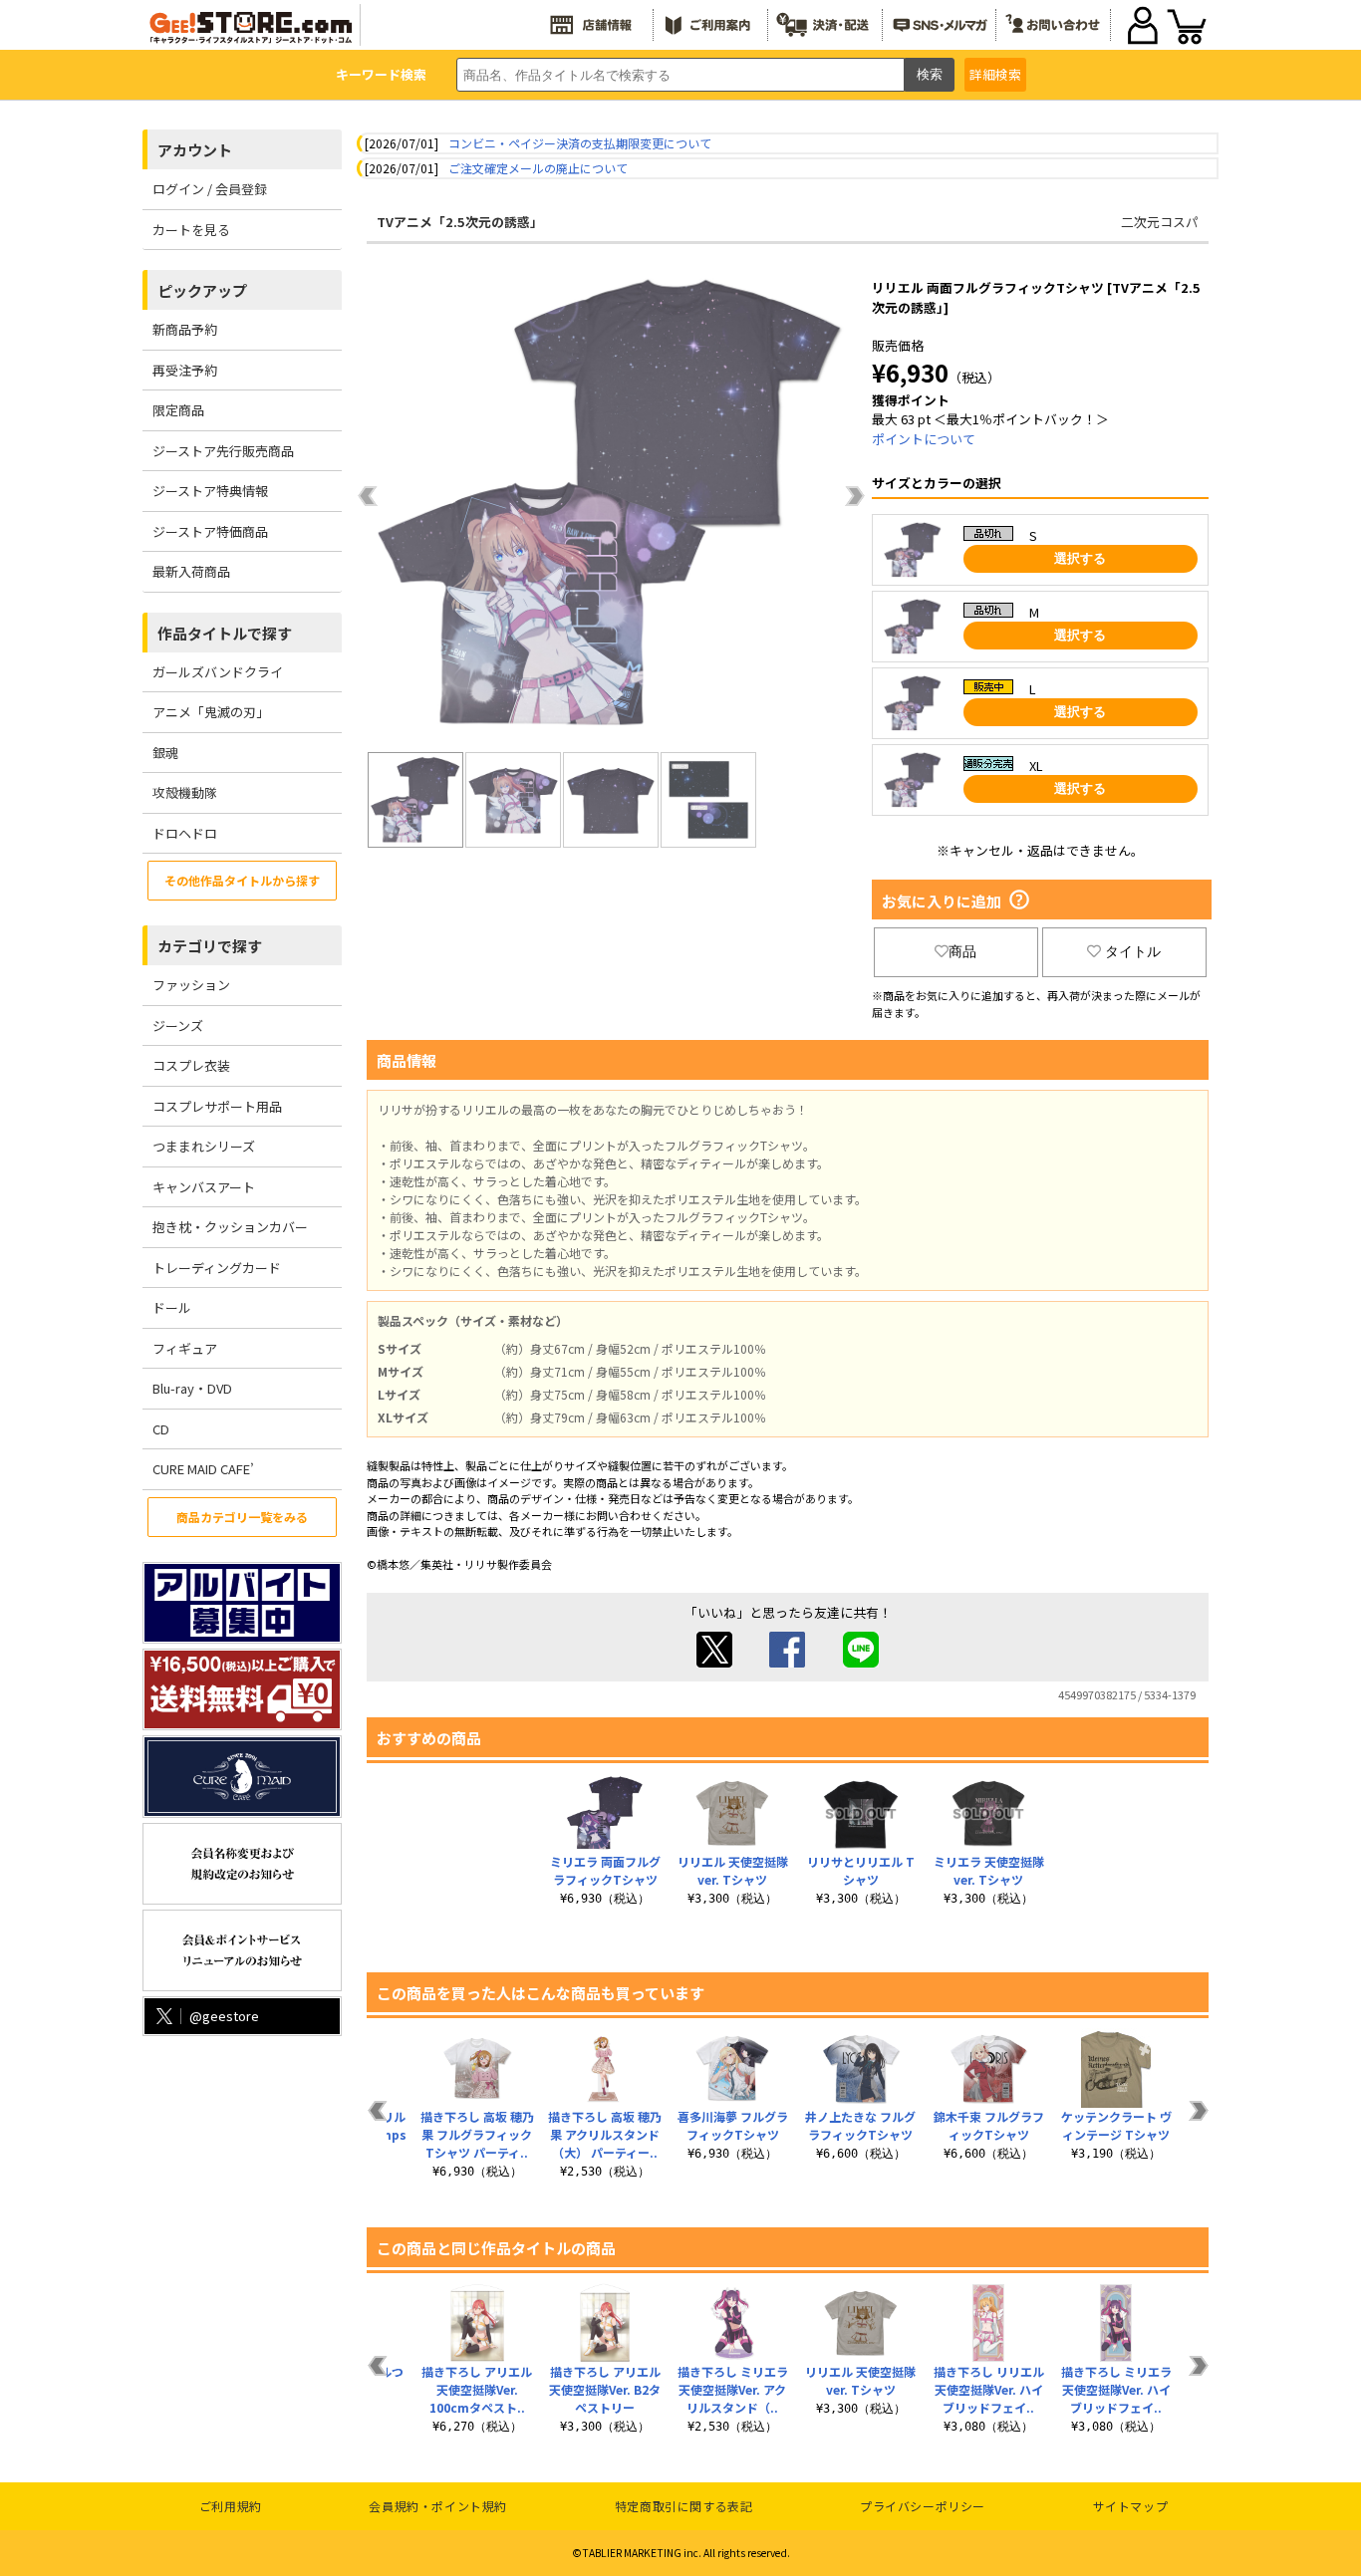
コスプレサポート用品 (217, 1106)
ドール (172, 1307)
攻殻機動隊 (185, 792)
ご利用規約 (231, 2506)
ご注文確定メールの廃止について (538, 168)
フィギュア (185, 1348)
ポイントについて (924, 439)
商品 (962, 951)
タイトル (1133, 951)
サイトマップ (1131, 2506)
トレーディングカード (217, 1268)
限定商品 (178, 410)
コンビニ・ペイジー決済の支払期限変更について (580, 143)
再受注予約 (185, 370)
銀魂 (165, 753)
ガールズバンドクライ (218, 672)
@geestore (224, 2016)
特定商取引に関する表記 (684, 2506)
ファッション (191, 985)
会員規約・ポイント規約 (438, 2506)
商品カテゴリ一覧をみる (242, 1517)
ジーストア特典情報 (210, 491)
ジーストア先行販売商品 (223, 451)
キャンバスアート (204, 1187)
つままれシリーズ (204, 1146)
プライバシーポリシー (923, 2506)
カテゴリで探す (210, 946)
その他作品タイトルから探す (242, 880)
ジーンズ (178, 1026)
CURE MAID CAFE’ (203, 1469)
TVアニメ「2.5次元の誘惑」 (460, 222)
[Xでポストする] (714, 1662)
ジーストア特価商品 (210, 531)
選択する (1080, 558)
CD (161, 1429)
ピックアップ (202, 290)
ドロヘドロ (185, 833)
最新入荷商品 (191, 571)
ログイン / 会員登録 (210, 189)
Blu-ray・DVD (192, 1388)
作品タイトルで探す (225, 633)
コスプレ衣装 (191, 1065)
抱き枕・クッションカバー (230, 1227)
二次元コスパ (1160, 222)
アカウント (195, 150)
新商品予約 (185, 329)
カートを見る (191, 230)
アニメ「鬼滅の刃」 (211, 712)
